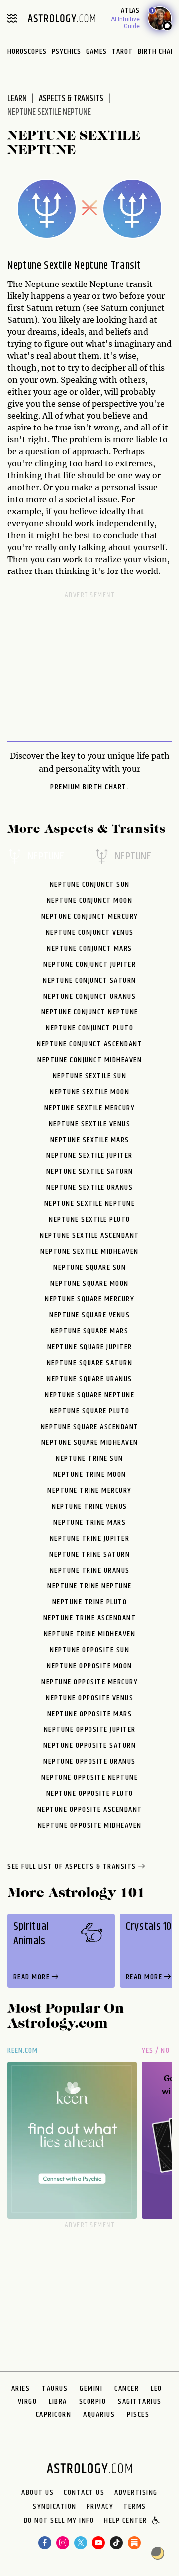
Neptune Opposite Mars (90, 1714)
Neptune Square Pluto (90, 1411)
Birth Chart (158, 52)
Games (96, 52)
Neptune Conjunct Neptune (90, 1012)
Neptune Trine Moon (90, 1475)
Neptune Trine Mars (89, 1522)
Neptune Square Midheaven (90, 1443)
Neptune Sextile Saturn (90, 1172)
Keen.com (23, 2051)
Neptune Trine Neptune (89, 1586)
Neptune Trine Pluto (90, 1602)
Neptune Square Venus (89, 1315)
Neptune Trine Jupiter (90, 1538)
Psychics (66, 52)
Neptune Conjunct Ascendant (89, 1044)
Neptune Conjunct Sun (90, 885)
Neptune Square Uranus (89, 1379)
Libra (58, 2401)
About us (38, 2493)
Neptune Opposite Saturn (90, 1746)
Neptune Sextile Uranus (89, 1188)
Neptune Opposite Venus (89, 1698)
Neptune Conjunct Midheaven (89, 1060)
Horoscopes (27, 52)
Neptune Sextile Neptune (90, 1204)
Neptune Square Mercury (89, 1299)
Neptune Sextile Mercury (90, 1108)
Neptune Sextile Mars (90, 1140)
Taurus (55, 2388)
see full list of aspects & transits (72, 1867)
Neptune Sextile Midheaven (89, 1251)
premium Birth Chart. (89, 787)
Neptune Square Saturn (90, 1363)
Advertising (136, 2493)
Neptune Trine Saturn (89, 1554)
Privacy (100, 2507)
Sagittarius (140, 2401)
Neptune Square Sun (89, 1267)
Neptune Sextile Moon (89, 1092)
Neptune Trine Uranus (90, 1570)
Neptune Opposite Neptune (89, 1778)
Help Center (126, 2521)
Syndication (55, 2507)
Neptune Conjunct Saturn (89, 980)
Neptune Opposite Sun (89, 1650)
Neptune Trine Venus (89, 1506)
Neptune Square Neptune (89, 1395)
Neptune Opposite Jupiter (90, 1730)
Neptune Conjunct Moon (90, 901)
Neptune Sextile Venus (90, 1124)
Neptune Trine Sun (89, 1459)
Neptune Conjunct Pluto (89, 1028)
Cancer (127, 2388)
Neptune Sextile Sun (90, 1076)
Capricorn (54, 2414)
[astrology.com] (62, 18)
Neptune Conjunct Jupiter (89, 964)
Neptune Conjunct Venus (90, 932)
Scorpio (93, 2401)
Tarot (122, 52)
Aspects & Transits (71, 99)
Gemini (91, 2388)
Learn (17, 99)
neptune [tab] (46, 857)
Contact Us (84, 2493)
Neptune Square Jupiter (90, 1347)
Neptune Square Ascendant (90, 1427)
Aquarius (99, 2414)
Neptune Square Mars (90, 1331)
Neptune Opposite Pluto (90, 1793)
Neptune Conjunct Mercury (90, 917)
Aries (21, 2388)
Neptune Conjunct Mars (89, 948)
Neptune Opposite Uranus (89, 1762)
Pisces (138, 2414)
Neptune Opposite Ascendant (90, 1809)
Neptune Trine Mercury (89, 1491)
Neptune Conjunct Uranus (90, 996)
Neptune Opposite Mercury (89, 1682)
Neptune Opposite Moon (89, 1666)
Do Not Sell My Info (59, 2521)
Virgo (28, 2401)
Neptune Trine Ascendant (90, 1618)
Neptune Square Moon (89, 1283)
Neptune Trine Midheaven (90, 1634)
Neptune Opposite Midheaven (90, 1825)
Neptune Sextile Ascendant (89, 1235)
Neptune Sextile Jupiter (89, 1156)
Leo (156, 2388)
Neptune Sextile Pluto (89, 1219)
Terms (135, 2507)
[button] (156, 2521)
